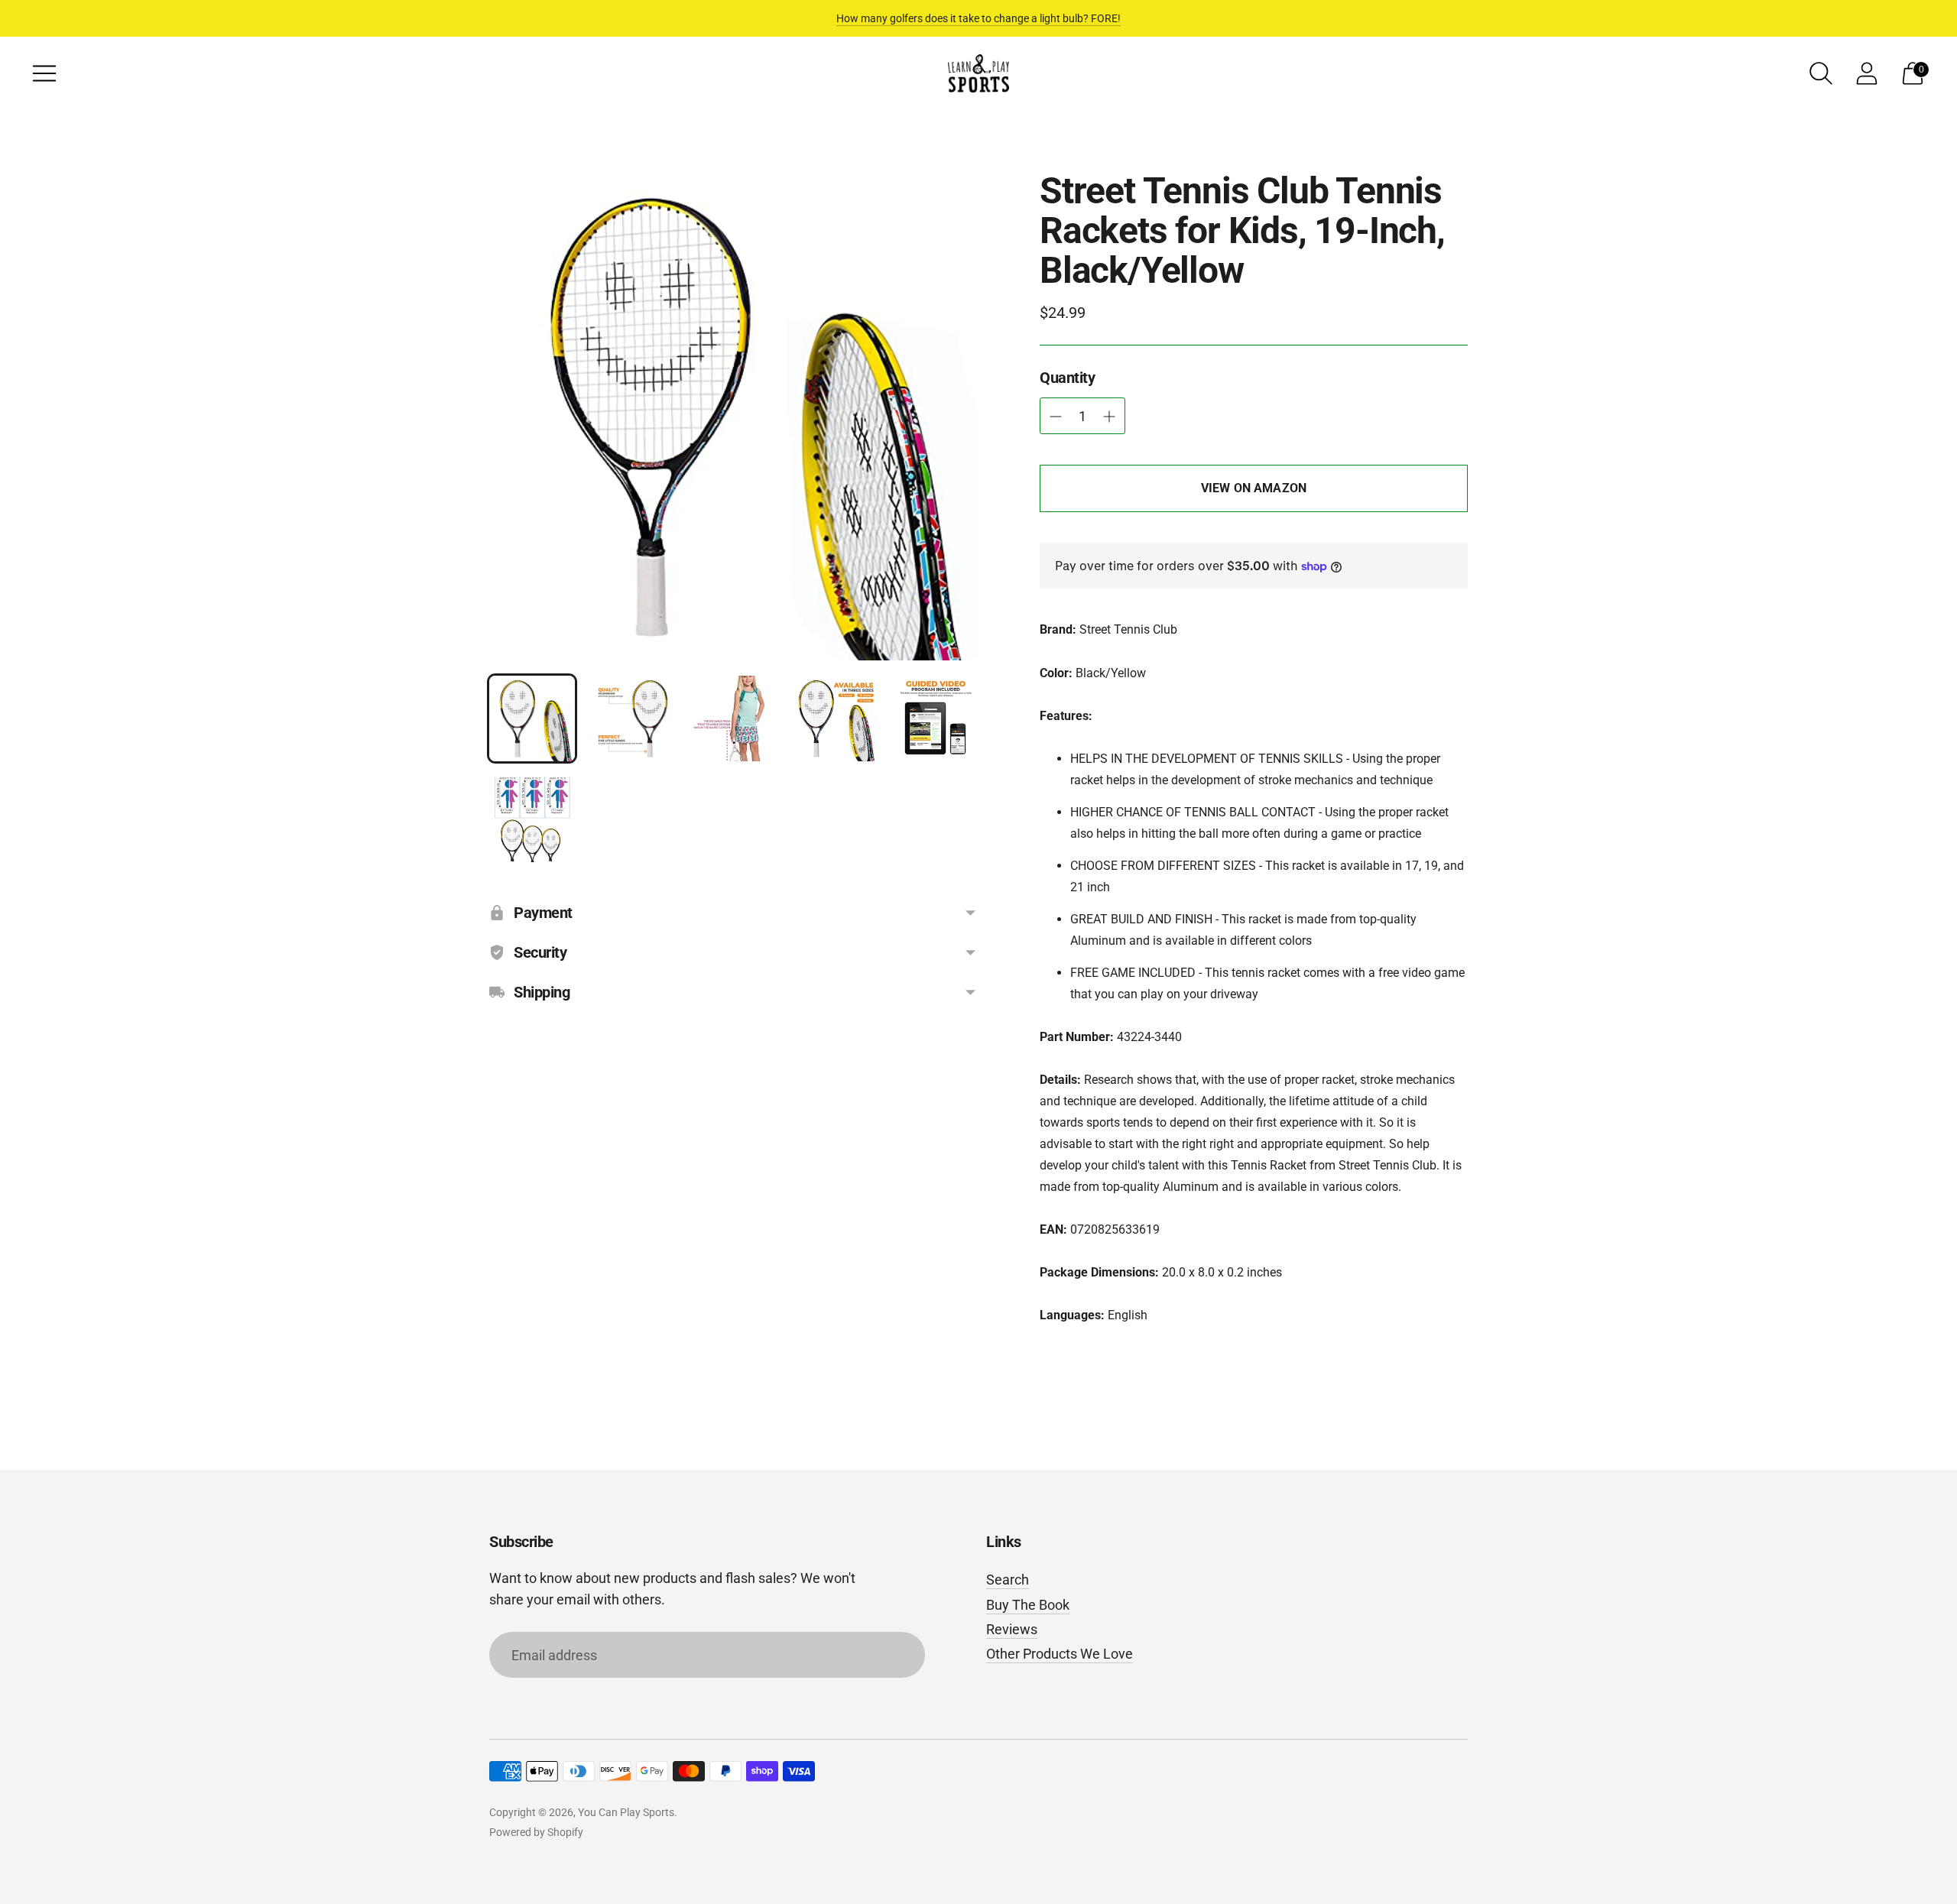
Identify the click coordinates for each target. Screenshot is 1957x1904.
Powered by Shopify (536, 1832)
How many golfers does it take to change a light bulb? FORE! (978, 18)
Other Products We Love (1060, 1654)
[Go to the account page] (1867, 73)
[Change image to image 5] (936, 718)
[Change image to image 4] (835, 718)
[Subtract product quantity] (1109, 417)
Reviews (1012, 1629)
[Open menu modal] (44, 73)
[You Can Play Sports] (978, 73)
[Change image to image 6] (532, 819)
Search (1008, 1580)
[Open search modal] (1821, 73)
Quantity (1067, 378)
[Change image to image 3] (734, 718)
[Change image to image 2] (633, 718)
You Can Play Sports (626, 1812)
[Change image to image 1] (532, 718)
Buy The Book (1028, 1605)
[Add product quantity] (1056, 417)
